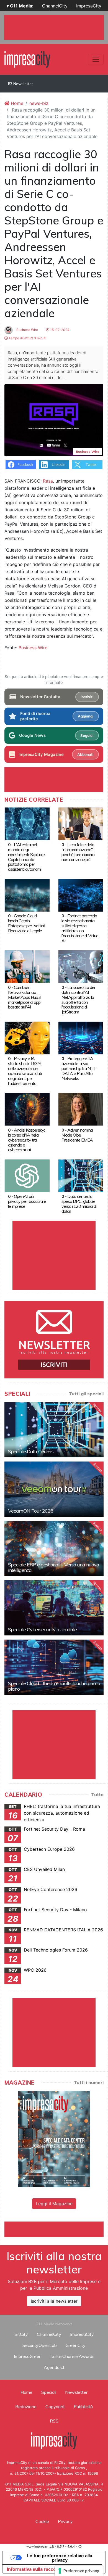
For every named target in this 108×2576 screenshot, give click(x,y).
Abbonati (85, 754)
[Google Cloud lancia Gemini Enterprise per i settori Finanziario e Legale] (27, 895)
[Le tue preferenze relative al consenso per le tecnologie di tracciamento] (79, 2571)
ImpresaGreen (28, 2356)
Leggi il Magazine (54, 2204)
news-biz (39, 103)
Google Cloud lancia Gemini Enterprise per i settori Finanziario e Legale (26, 923)
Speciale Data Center (30, 1451)
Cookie (42, 2521)
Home (16, 103)
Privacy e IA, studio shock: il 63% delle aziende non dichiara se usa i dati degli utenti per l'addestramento (25, 1071)
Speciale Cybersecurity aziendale (42, 1629)
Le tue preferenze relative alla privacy (60, 2558)
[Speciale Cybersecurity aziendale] (54, 1608)
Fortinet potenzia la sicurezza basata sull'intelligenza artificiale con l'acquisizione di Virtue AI (80, 928)
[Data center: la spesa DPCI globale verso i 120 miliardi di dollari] (81, 1175)
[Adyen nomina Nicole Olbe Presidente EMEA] (81, 1109)
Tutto (97, 1794)
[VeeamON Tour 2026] (54, 1489)
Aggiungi (86, 716)
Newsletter (23, 84)
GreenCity (76, 2345)
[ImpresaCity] (27, 59)
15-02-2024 (59, 330)
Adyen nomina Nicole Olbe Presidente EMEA (77, 1135)
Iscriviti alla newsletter (54, 2301)
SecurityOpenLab (40, 2345)
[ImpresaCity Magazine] (54, 2139)
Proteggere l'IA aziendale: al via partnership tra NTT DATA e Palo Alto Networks (79, 1068)
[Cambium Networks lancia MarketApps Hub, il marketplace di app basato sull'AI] (27, 966)
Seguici (87, 735)
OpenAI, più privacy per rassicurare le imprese (27, 1201)
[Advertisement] (56, 2228)
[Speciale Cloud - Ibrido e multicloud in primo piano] (54, 1667)
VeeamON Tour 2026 (31, 1511)
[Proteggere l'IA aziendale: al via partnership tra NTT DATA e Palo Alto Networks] (81, 1037)
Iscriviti (87, 697)
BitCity (21, 2334)
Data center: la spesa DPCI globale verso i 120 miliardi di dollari (79, 1204)
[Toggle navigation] (96, 59)
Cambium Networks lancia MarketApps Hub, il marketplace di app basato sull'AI (24, 997)
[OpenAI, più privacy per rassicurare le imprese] (27, 1175)
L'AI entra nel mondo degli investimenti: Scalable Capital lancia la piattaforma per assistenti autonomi (26, 857)
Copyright (55, 2406)
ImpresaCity (89, 6)
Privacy (65, 2521)
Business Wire (27, 330)
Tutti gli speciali (86, 1394)
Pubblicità (83, 2406)
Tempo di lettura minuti (27, 338)
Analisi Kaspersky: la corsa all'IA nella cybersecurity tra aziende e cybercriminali (26, 1140)
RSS (54, 2421)
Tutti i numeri (89, 2082)
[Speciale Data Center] (54, 1430)
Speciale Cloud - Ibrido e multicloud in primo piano (54, 1686)
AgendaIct (54, 2367)
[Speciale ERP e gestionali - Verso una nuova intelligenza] (54, 1548)
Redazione (26, 2406)
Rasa (48, 481)
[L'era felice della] (81, 824)
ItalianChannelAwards (72, 2356)
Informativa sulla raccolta (34, 2569)
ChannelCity (55, 6)
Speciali (49, 2392)
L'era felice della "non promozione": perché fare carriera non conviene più (78, 852)
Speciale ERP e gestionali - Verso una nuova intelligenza (54, 1567)
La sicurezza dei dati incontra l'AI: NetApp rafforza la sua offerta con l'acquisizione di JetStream (78, 1000)
